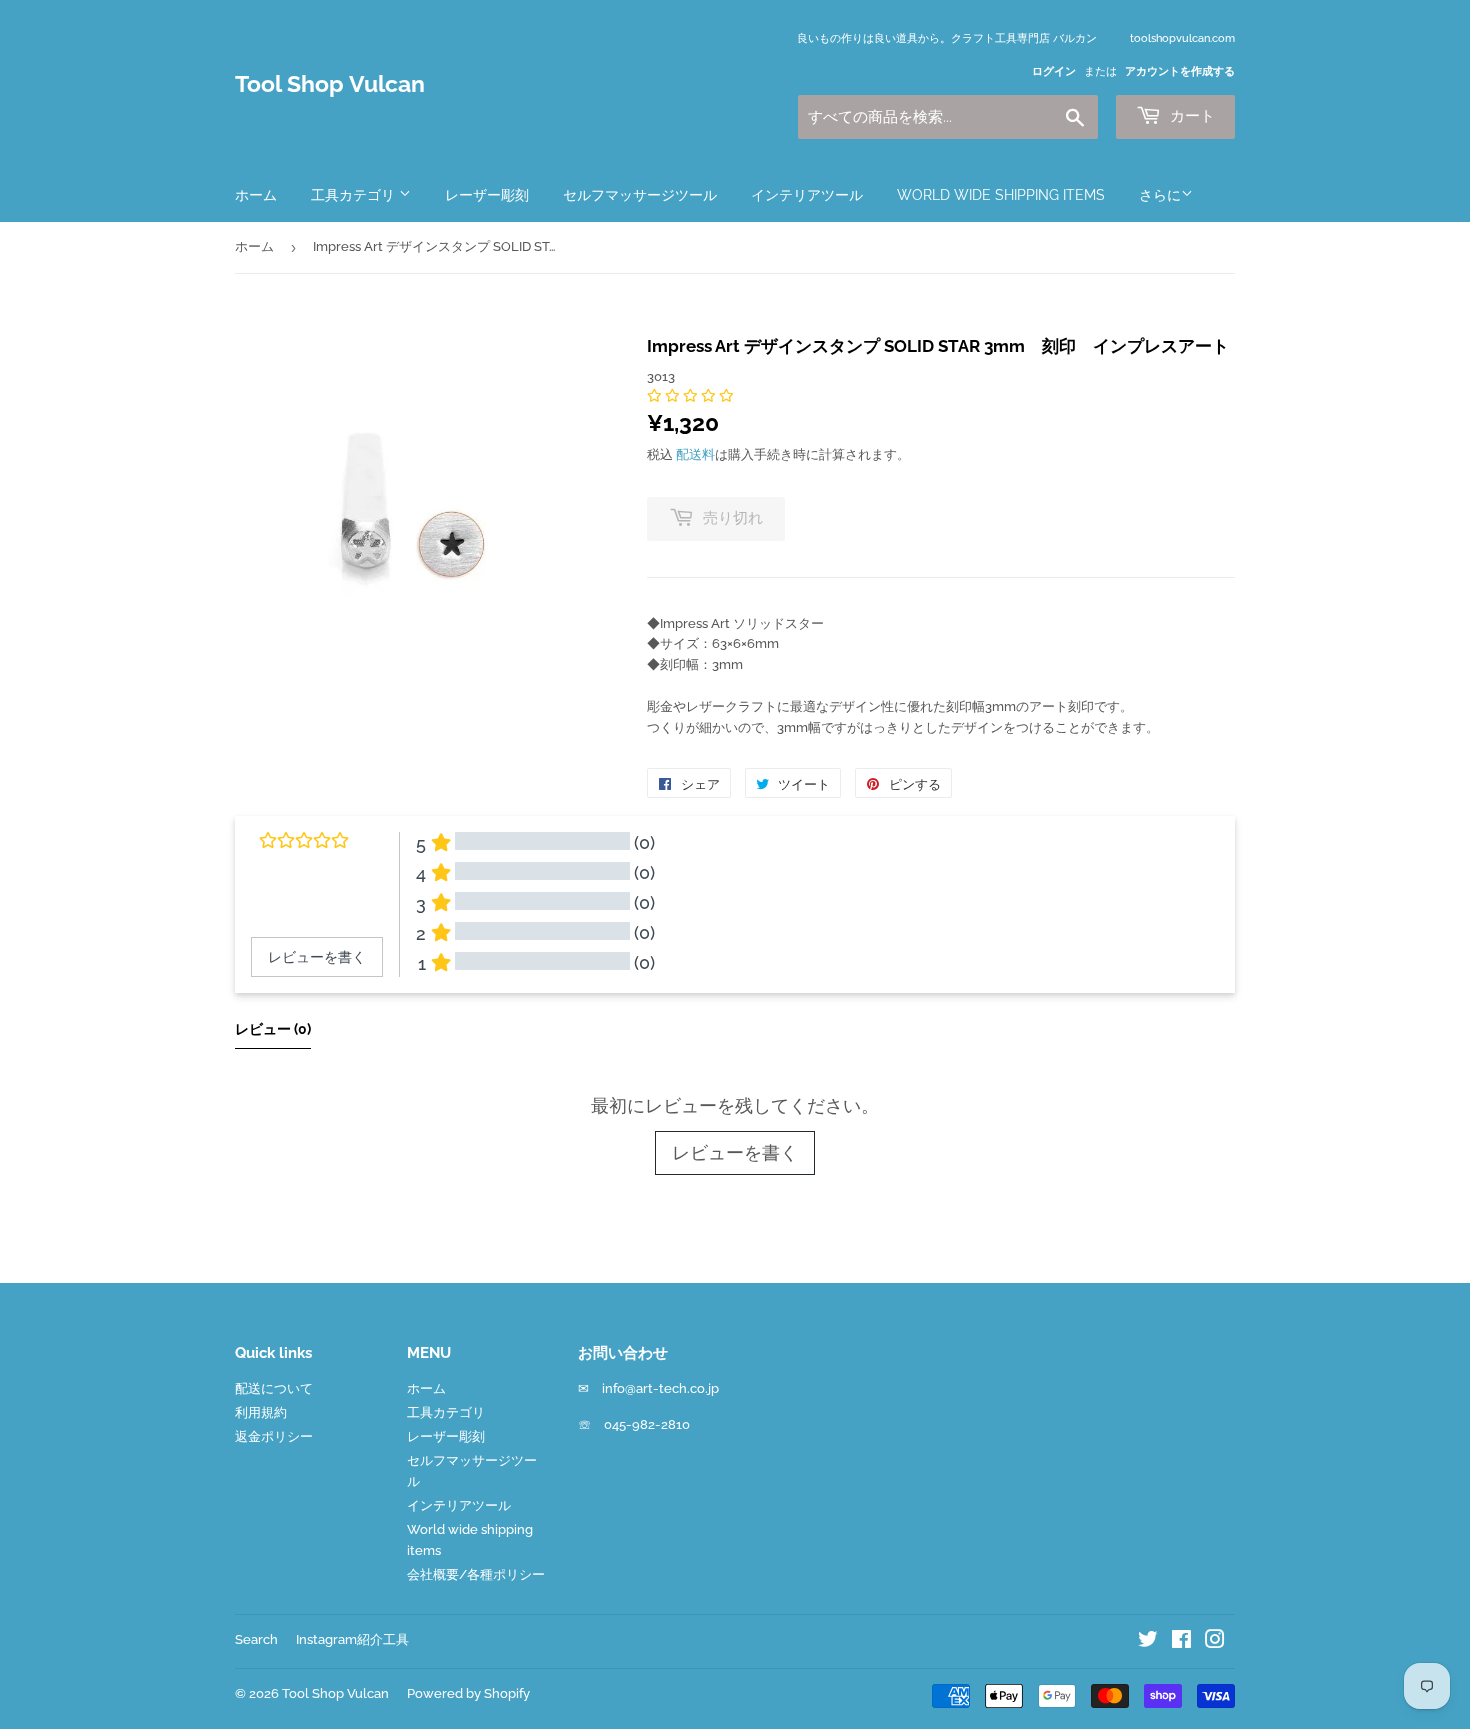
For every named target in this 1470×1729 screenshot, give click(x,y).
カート (1190, 116)
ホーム (256, 195)
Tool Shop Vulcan (330, 84)
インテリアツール (807, 195)
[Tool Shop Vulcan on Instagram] (1215, 1642)
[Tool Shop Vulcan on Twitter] (1148, 1642)
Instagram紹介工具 (352, 1639)
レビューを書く (735, 1152)
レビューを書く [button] (317, 957)
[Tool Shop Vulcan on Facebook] (1181, 1642)
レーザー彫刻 (487, 195)
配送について (274, 1388)
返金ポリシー (274, 1436)
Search (256, 1639)
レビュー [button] (273, 1029)
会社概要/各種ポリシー (476, 1574)
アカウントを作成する (1180, 71)
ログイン (1054, 71)
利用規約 (261, 1412)
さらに (1160, 195)
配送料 (695, 454)
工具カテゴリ (355, 195)
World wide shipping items (1001, 195)
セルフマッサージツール (640, 195)
